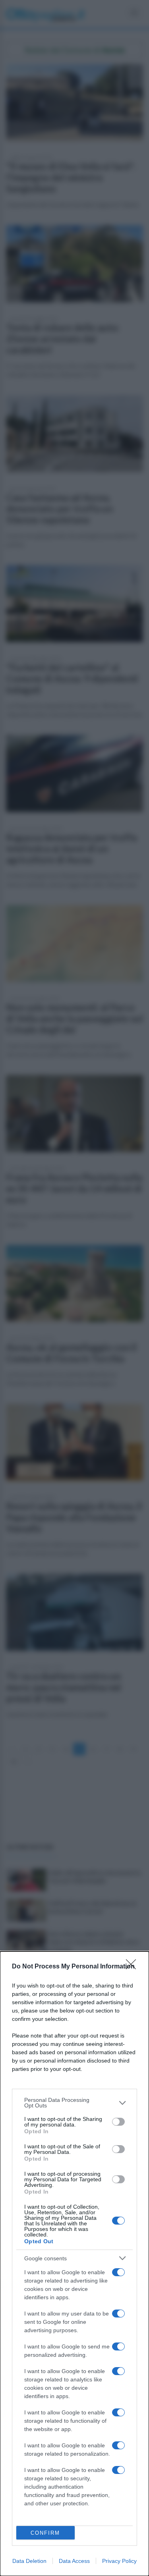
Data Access (74, 2561)
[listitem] (74, 2103)
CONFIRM (45, 2533)
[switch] (118, 2122)
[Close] (134, 1967)
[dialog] (74, 2264)
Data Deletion (29, 2561)
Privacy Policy (119, 2561)
